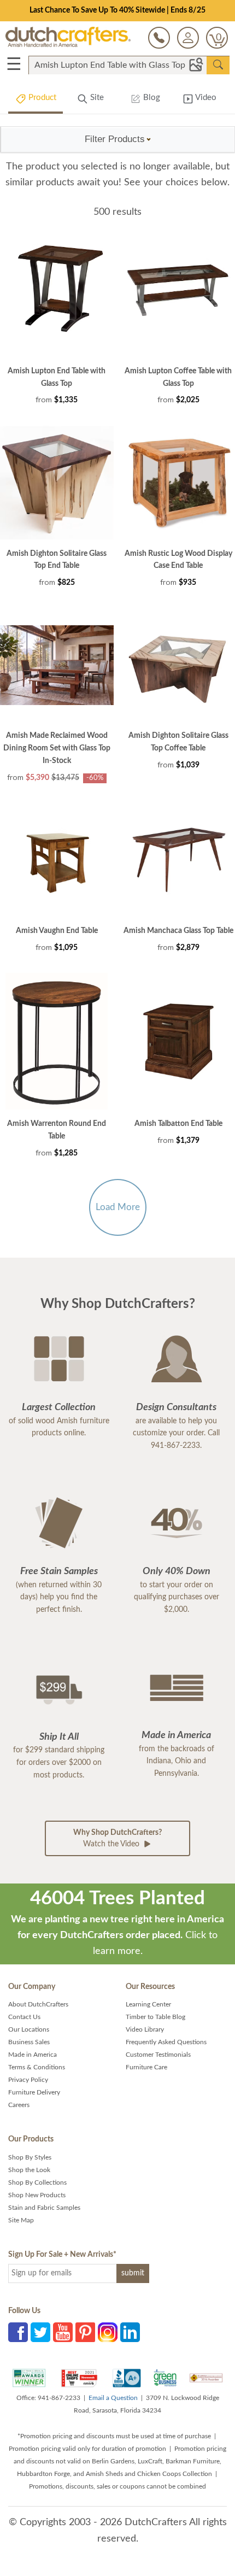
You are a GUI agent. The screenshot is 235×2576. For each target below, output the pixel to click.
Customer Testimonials (158, 2055)
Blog (151, 98)
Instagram (108, 2332)
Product (41, 98)
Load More (118, 1207)
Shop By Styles (30, 2157)
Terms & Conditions (37, 2067)
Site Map (21, 2220)
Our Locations (29, 2029)
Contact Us (24, 2017)
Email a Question (113, 2398)
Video (205, 98)
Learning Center (148, 2004)
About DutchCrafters (38, 2004)
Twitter (40, 2332)
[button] (118, 139)
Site (96, 98)
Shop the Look (29, 2170)
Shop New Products (37, 2195)
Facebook (18, 2332)
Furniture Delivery (34, 2092)
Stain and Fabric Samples (44, 2208)
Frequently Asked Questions (166, 2042)
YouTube (63, 2332)
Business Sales (29, 2042)
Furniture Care (146, 2067)
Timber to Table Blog (155, 2017)
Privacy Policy (28, 2080)
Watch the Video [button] (117, 1838)
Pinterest (85, 2332)
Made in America (33, 2055)
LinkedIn (130, 2332)
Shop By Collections (37, 2182)
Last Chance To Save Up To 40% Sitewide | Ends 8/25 (117, 10)
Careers (19, 2105)
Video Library (145, 2029)
